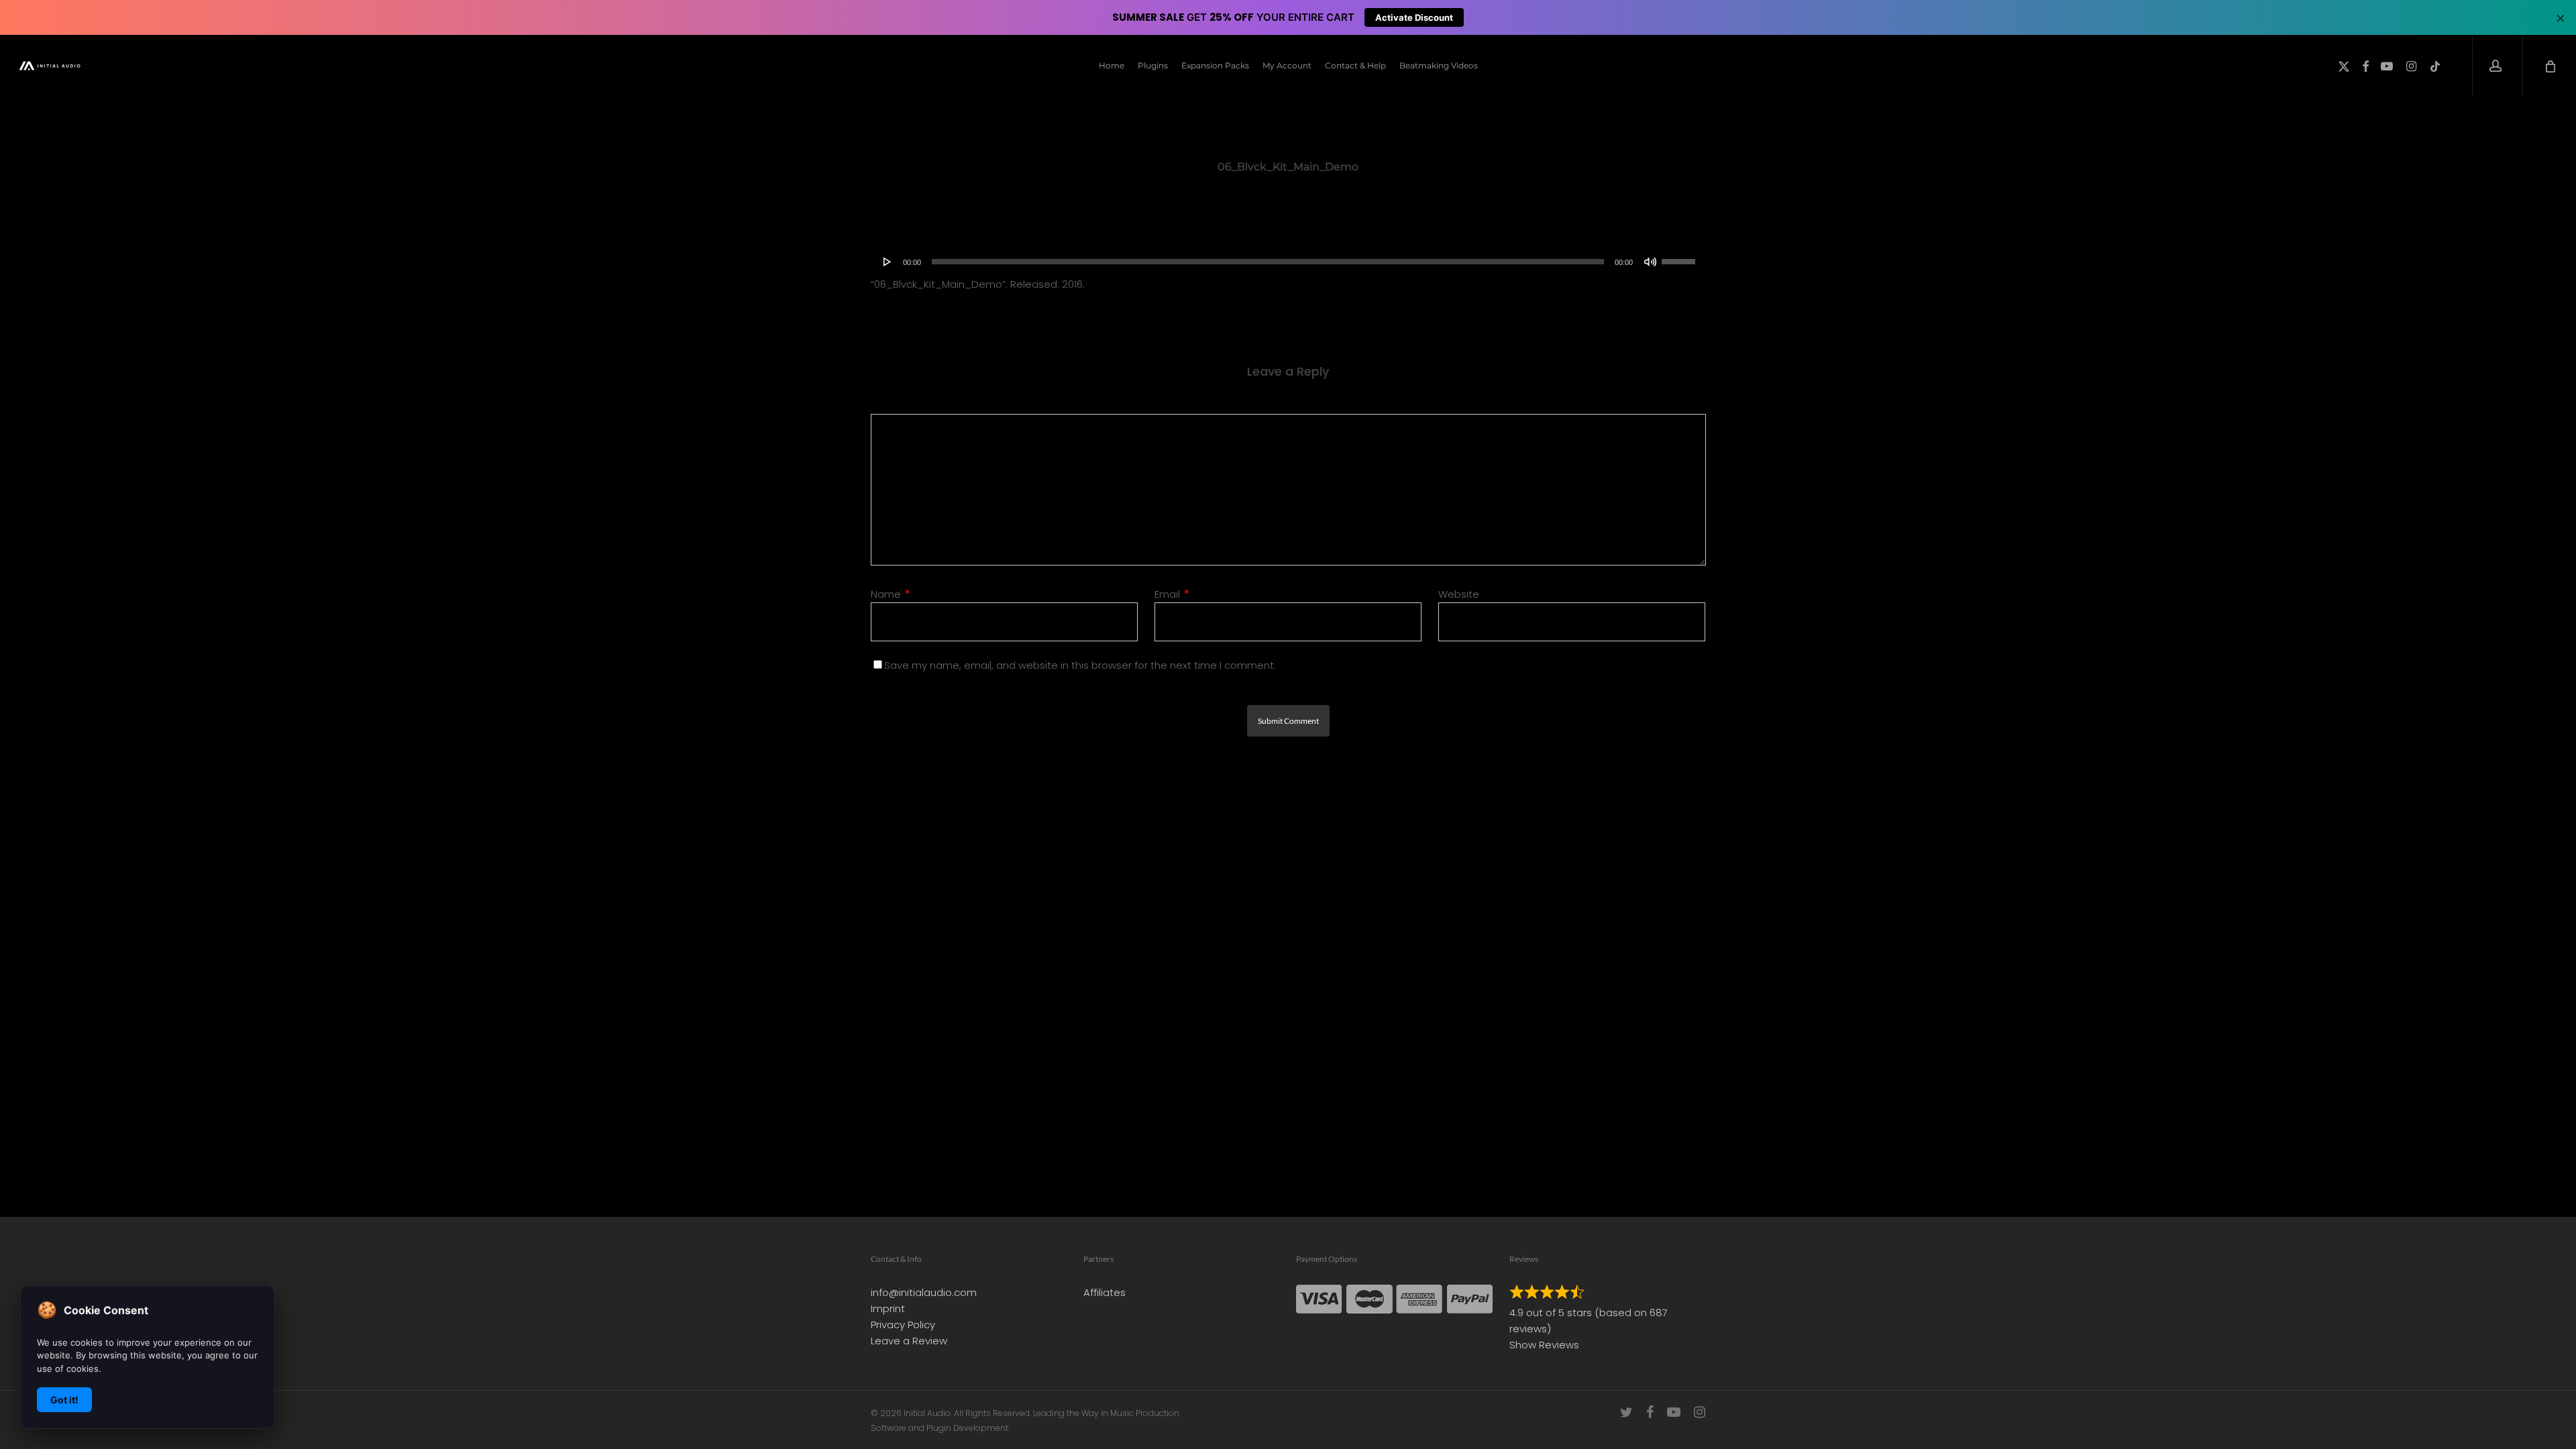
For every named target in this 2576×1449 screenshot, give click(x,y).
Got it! (64, 1400)
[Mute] (1650, 262)
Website (1459, 594)
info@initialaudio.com (924, 1292)
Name (891, 594)
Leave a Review (909, 1341)
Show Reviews (1544, 1345)
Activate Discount (1414, 17)
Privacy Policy (903, 1325)
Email (1172, 594)
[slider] (1680, 257)
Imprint (888, 1308)
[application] (1288, 262)
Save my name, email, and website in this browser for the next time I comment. (1080, 665)
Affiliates (1105, 1292)
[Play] (888, 262)
